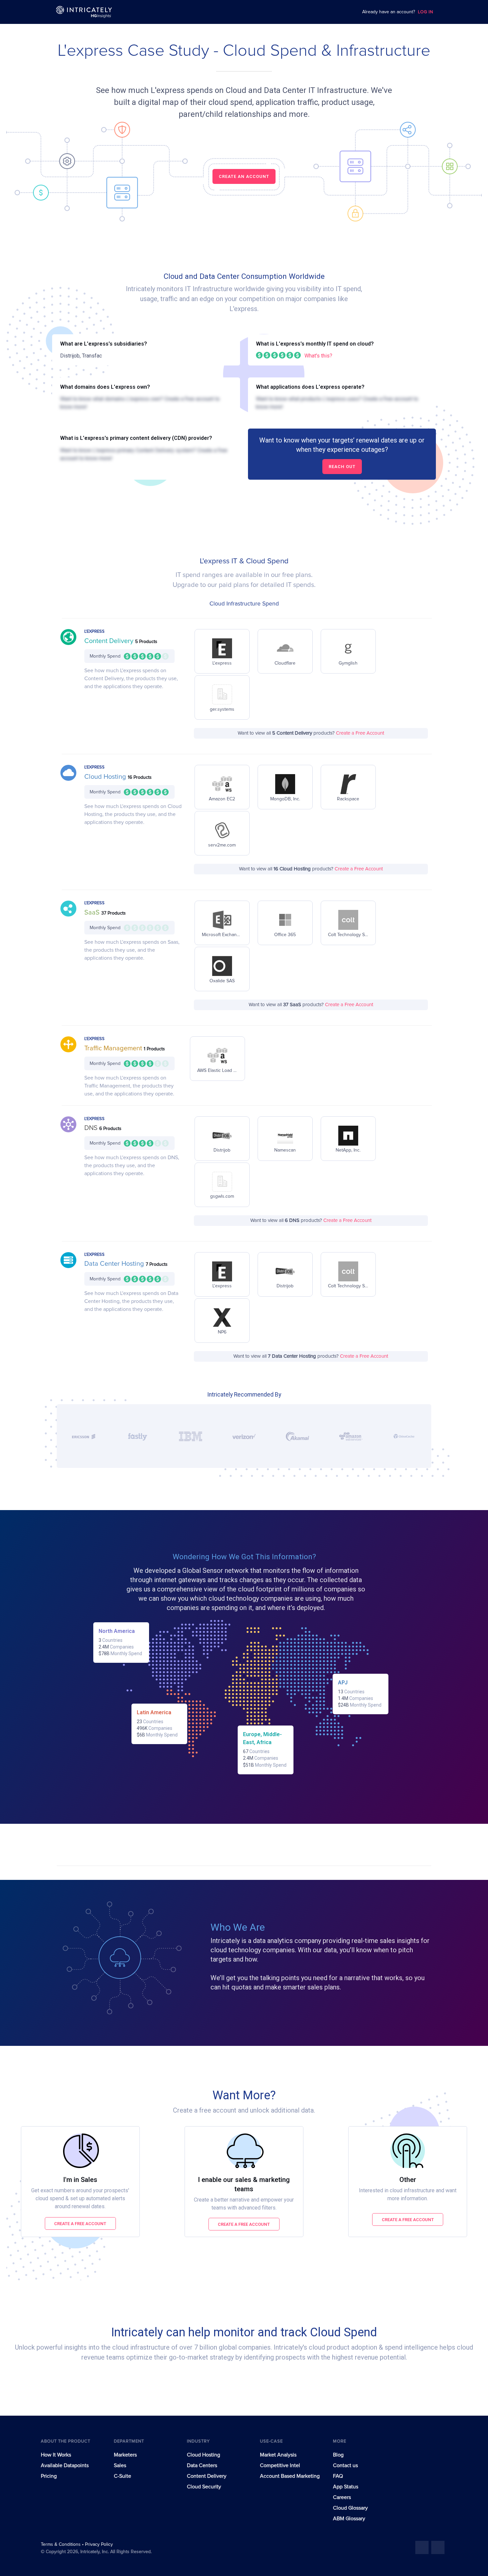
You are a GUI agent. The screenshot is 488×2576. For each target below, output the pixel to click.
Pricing (49, 2476)
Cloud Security (204, 2487)
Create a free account (80, 2224)
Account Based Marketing (290, 2476)
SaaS (93, 913)
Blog (338, 2455)
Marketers (125, 2455)
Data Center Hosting (115, 1264)
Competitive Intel (280, 2465)
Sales (120, 2465)
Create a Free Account (360, 733)
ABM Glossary (349, 2519)
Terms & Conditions (61, 2544)
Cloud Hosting (106, 777)
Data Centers (202, 2465)
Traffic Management (114, 1048)
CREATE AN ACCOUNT (244, 176)
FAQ (338, 2476)
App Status (346, 2487)
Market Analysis (278, 2455)
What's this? (318, 356)
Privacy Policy (99, 2544)
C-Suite (122, 2476)
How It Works (56, 2455)
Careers (342, 2497)
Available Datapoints (65, 2465)
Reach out (342, 467)
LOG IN (426, 12)
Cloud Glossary (350, 2508)
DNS (92, 1128)
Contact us (345, 2465)
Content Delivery (110, 641)
